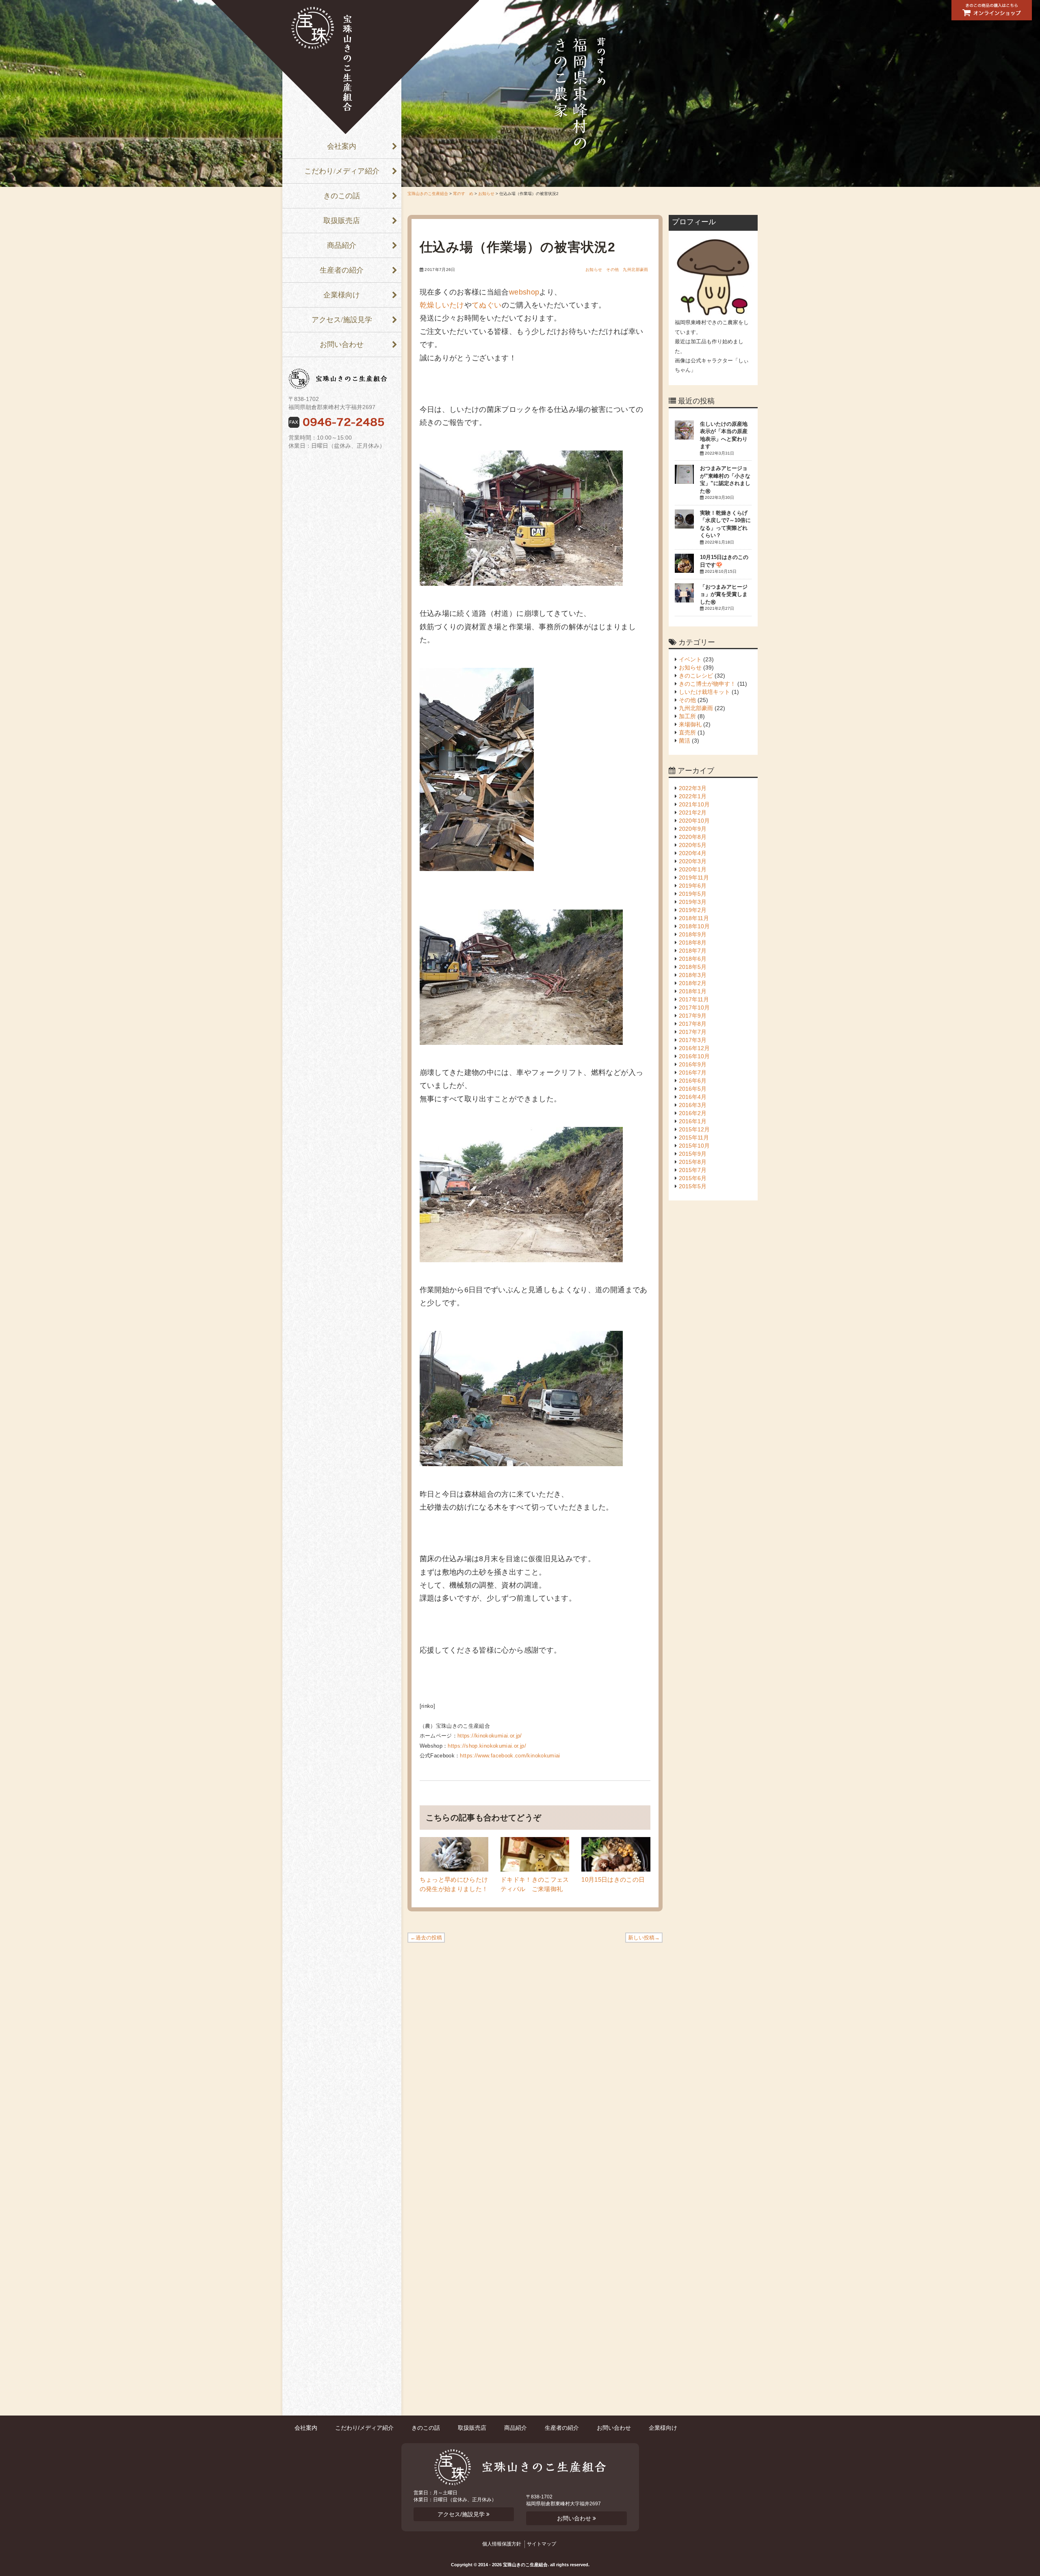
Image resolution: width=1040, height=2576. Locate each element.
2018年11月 (694, 918)
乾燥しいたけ (442, 305)
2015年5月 (693, 1186)
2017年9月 (693, 1016)
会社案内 (342, 146)
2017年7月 (693, 1032)
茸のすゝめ (463, 194)
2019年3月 (693, 902)
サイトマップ (542, 2544)
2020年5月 (693, 845)
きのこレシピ (696, 676)
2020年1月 (693, 869)
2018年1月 (693, 991)
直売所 (687, 732)
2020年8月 (693, 837)
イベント (690, 659)
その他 (612, 270)
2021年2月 (693, 812)
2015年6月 (693, 1178)
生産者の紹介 (342, 270)
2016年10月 (694, 1056)
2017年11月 (694, 999)
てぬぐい (486, 305)
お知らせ (486, 194)
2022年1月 (693, 796)
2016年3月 (693, 1105)
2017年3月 (693, 1040)
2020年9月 (693, 829)
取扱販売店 (342, 221)
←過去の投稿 (426, 1938)
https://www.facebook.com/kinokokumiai (510, 1756)
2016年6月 (693, 1081)
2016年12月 (694, 1048)
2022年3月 (693, 788)
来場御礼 (690, 724)
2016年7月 (693, 1072)
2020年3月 (693, 861)
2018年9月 (693, 934)
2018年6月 (693, 959)
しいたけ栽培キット (704, 692)
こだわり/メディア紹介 (342, 171)
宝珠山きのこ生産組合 (345, 67)
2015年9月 (693, 1154)
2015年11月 (694, 1137)
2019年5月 (693, 894)
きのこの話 (342, 196)
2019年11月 (694, 877)
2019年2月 (693, 910)
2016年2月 (693, 1113)
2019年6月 (693, 886)
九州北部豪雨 (635, 270)
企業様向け (342, 295)
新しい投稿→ (644, 1938)
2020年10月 (694, 821)
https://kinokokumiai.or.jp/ (490, 1736)
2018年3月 (693, 975)
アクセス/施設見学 (342, 320)
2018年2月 (693, 983)
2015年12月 (694, 1129)
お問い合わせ (342, 344)
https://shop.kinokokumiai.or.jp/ (487, 1746)
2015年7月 (693, 1170)
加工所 (687, 716)
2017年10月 (694, 1007)
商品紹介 (342, 245)
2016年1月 (693, 1121)
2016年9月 (693, 1064)
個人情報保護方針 (502, 2544)
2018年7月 (693, 951)
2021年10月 (694, 804)
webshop (524, 292)
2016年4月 (693, 1097)
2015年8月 (693, 1162)
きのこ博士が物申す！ (707, 684)
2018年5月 (693, 967)
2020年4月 (693, 853)
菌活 (685, 741)
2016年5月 (693, 1089)
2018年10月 (694, 926)
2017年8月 (693, 1024)
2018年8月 (693, 942)
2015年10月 (694, 1146)
